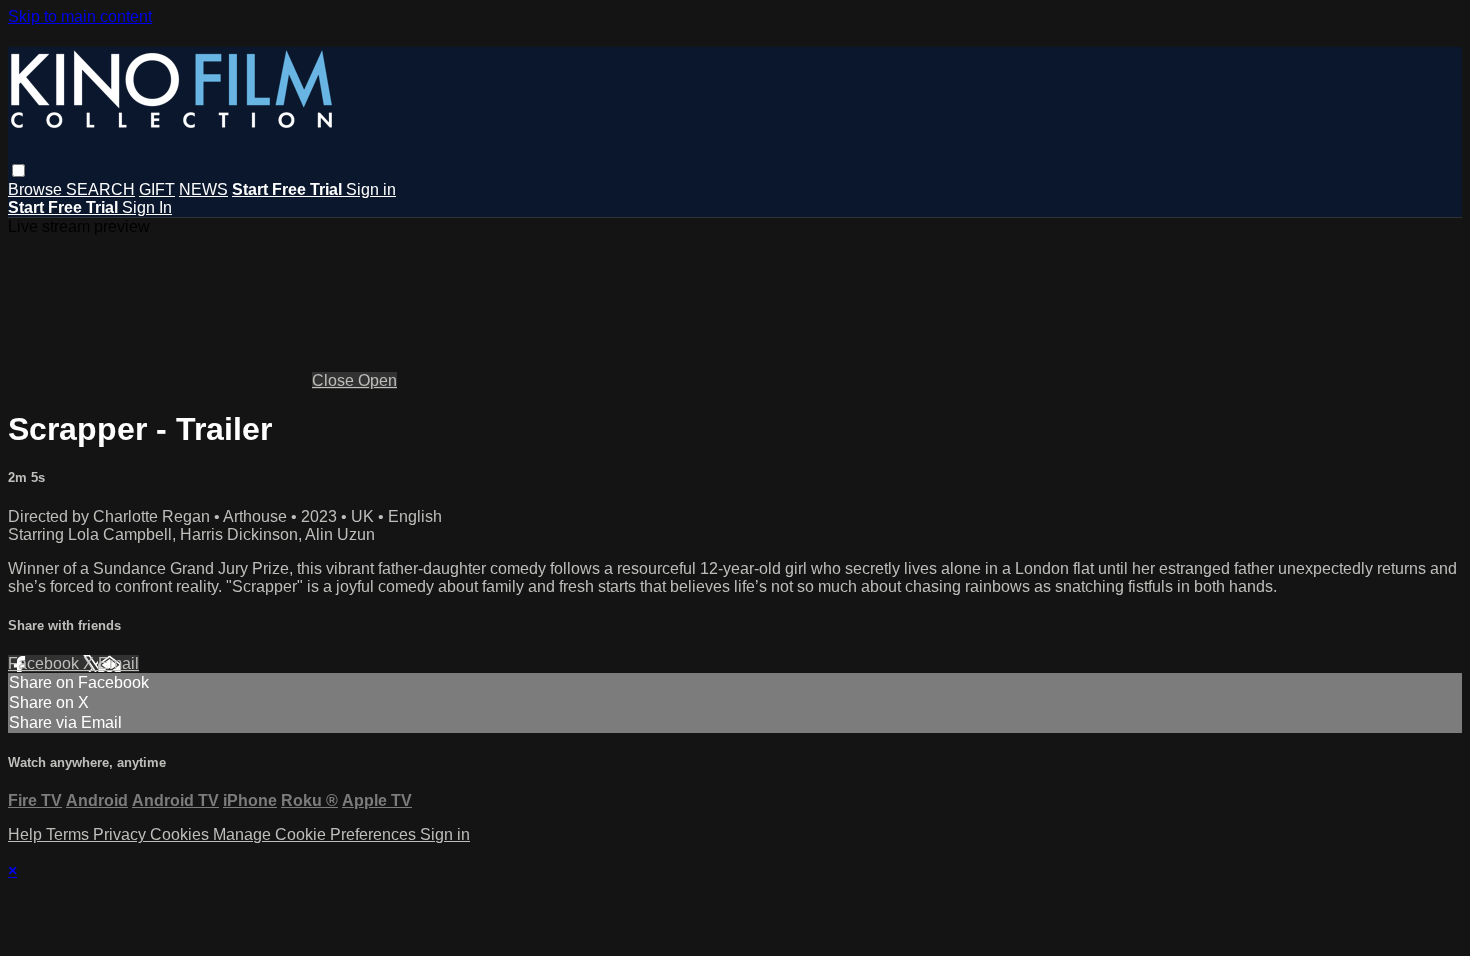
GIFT (157, 189)
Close (335, 380)
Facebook (45, 663)
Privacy (121, 834)
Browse (37, 189)
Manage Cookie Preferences (316, 834)
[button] (18, 170)
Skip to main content (80, 16)
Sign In (147, 207)
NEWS (203, 189)
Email (118, 663)
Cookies (181, 834)
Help (27, 834)
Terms (69, 834)
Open (377, 380)
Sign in (371, 189)
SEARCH (100, 189)
